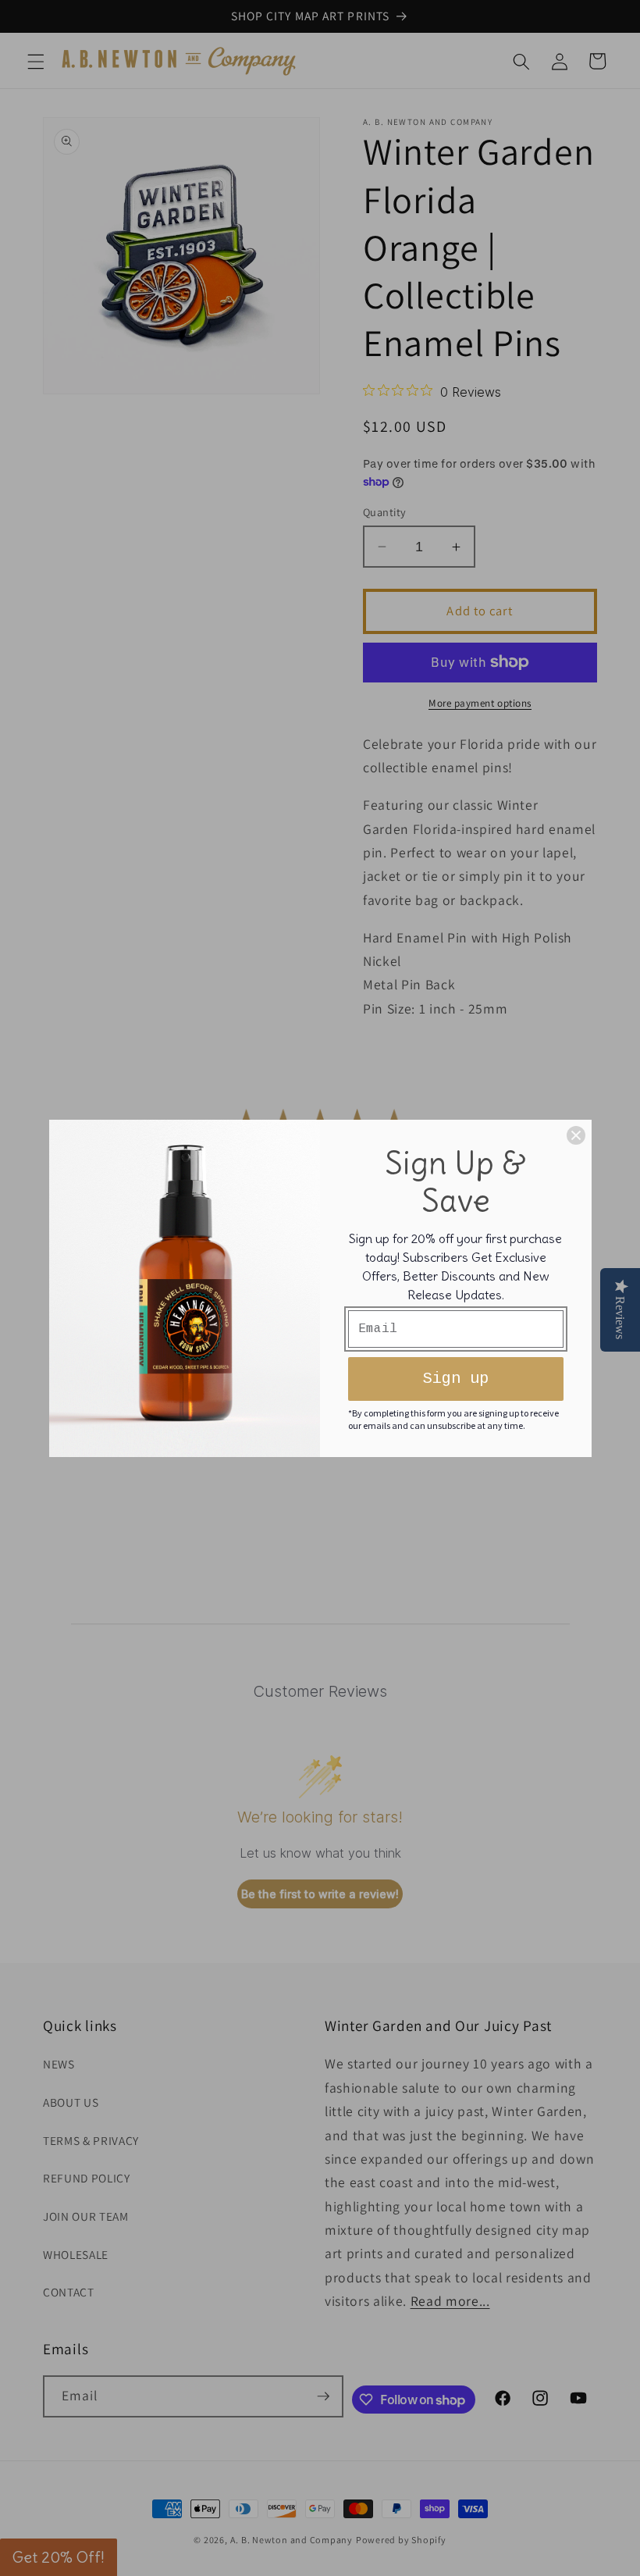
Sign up (456, 1379)
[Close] (576, 1135)
